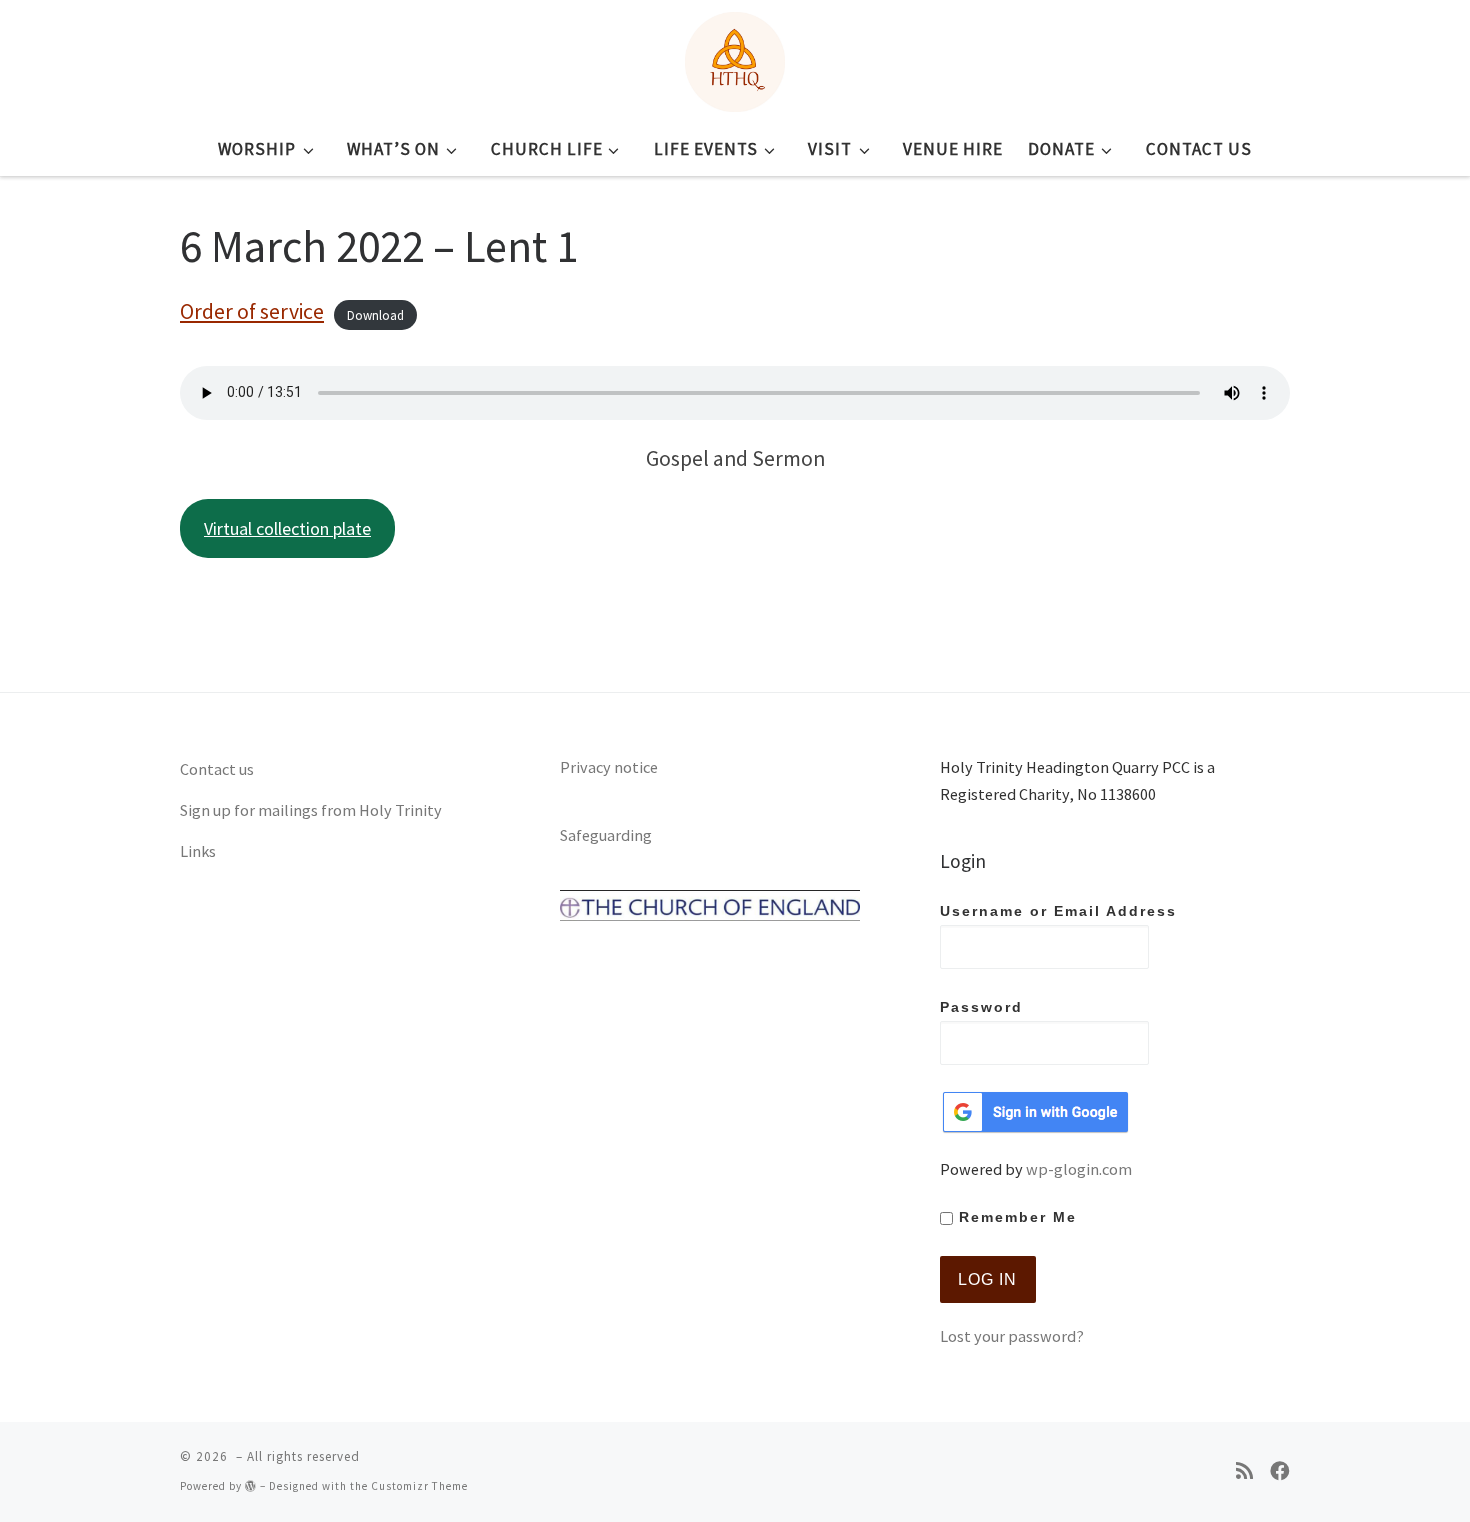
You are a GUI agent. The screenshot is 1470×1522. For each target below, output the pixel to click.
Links (198, 851)
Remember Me (1015, 1217)
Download (375, 314)
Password (981, 1007)
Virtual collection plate (287, 528)
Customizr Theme (419, 1486)
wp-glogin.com (1079, 1169)
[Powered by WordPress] (251, 1485)
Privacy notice (609, 767)
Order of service (252, 311)
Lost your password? (1012, 1336)
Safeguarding (606, 835)
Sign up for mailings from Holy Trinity (311, 810)
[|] (735, 57)
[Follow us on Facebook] (1280, 1471)
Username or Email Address (1058, 911)
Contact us (217, 769)
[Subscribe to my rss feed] (1244, 1471)
